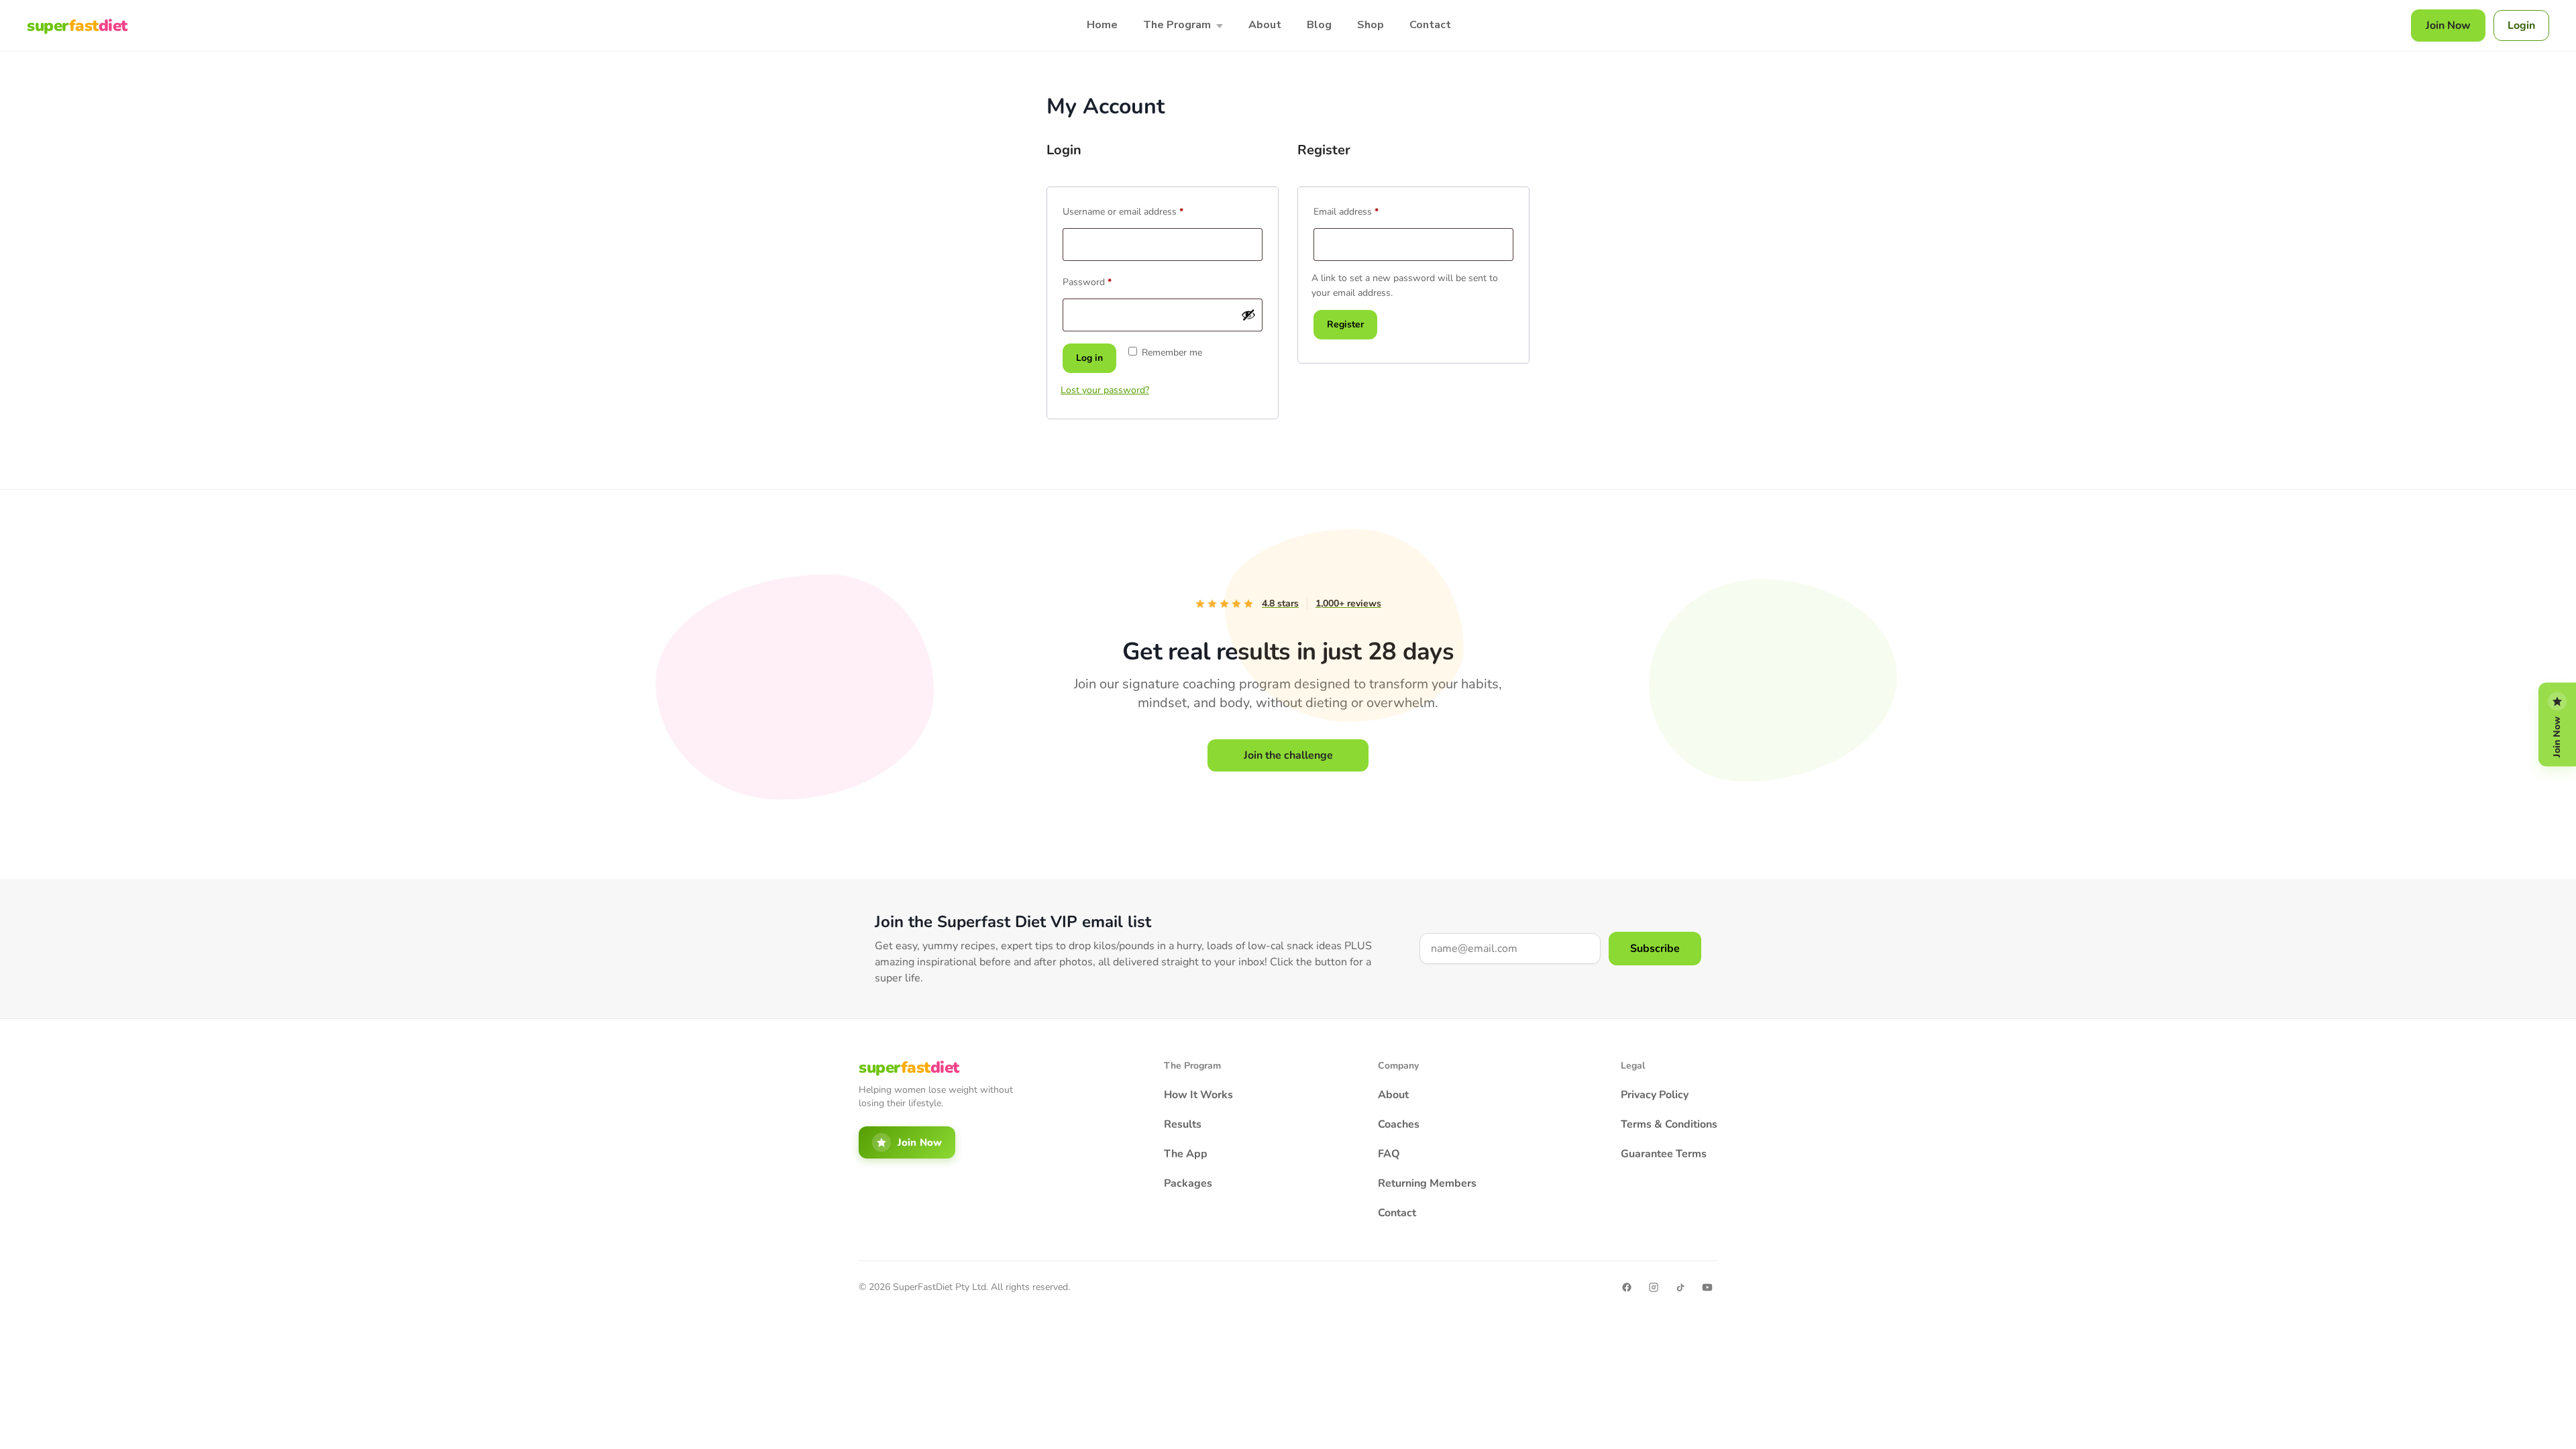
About (1265, 25)
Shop (1371, 25)
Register (1345, 324)
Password (1105, 281)
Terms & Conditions (1669, 1124)
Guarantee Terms (1664, 1154)
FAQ (1389, 1154)
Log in (1089, 358)
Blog (1319, 25)
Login (2521, 25)
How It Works (1198, 1095)
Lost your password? (1105, 390)
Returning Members (1427, 1183)
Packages (1188, 1183)
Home (1102, 25)
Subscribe (1655, 949)
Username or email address (1141, 210)
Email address (1364, 210)
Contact (1430, 25)
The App (1186, 1154)
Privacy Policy (1655, 1095)
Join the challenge (1288, 755)
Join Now (2448, 25)
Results (1183, 1124)
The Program (1177, 25)
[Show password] (1248, 315)
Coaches (1399, 1124)
